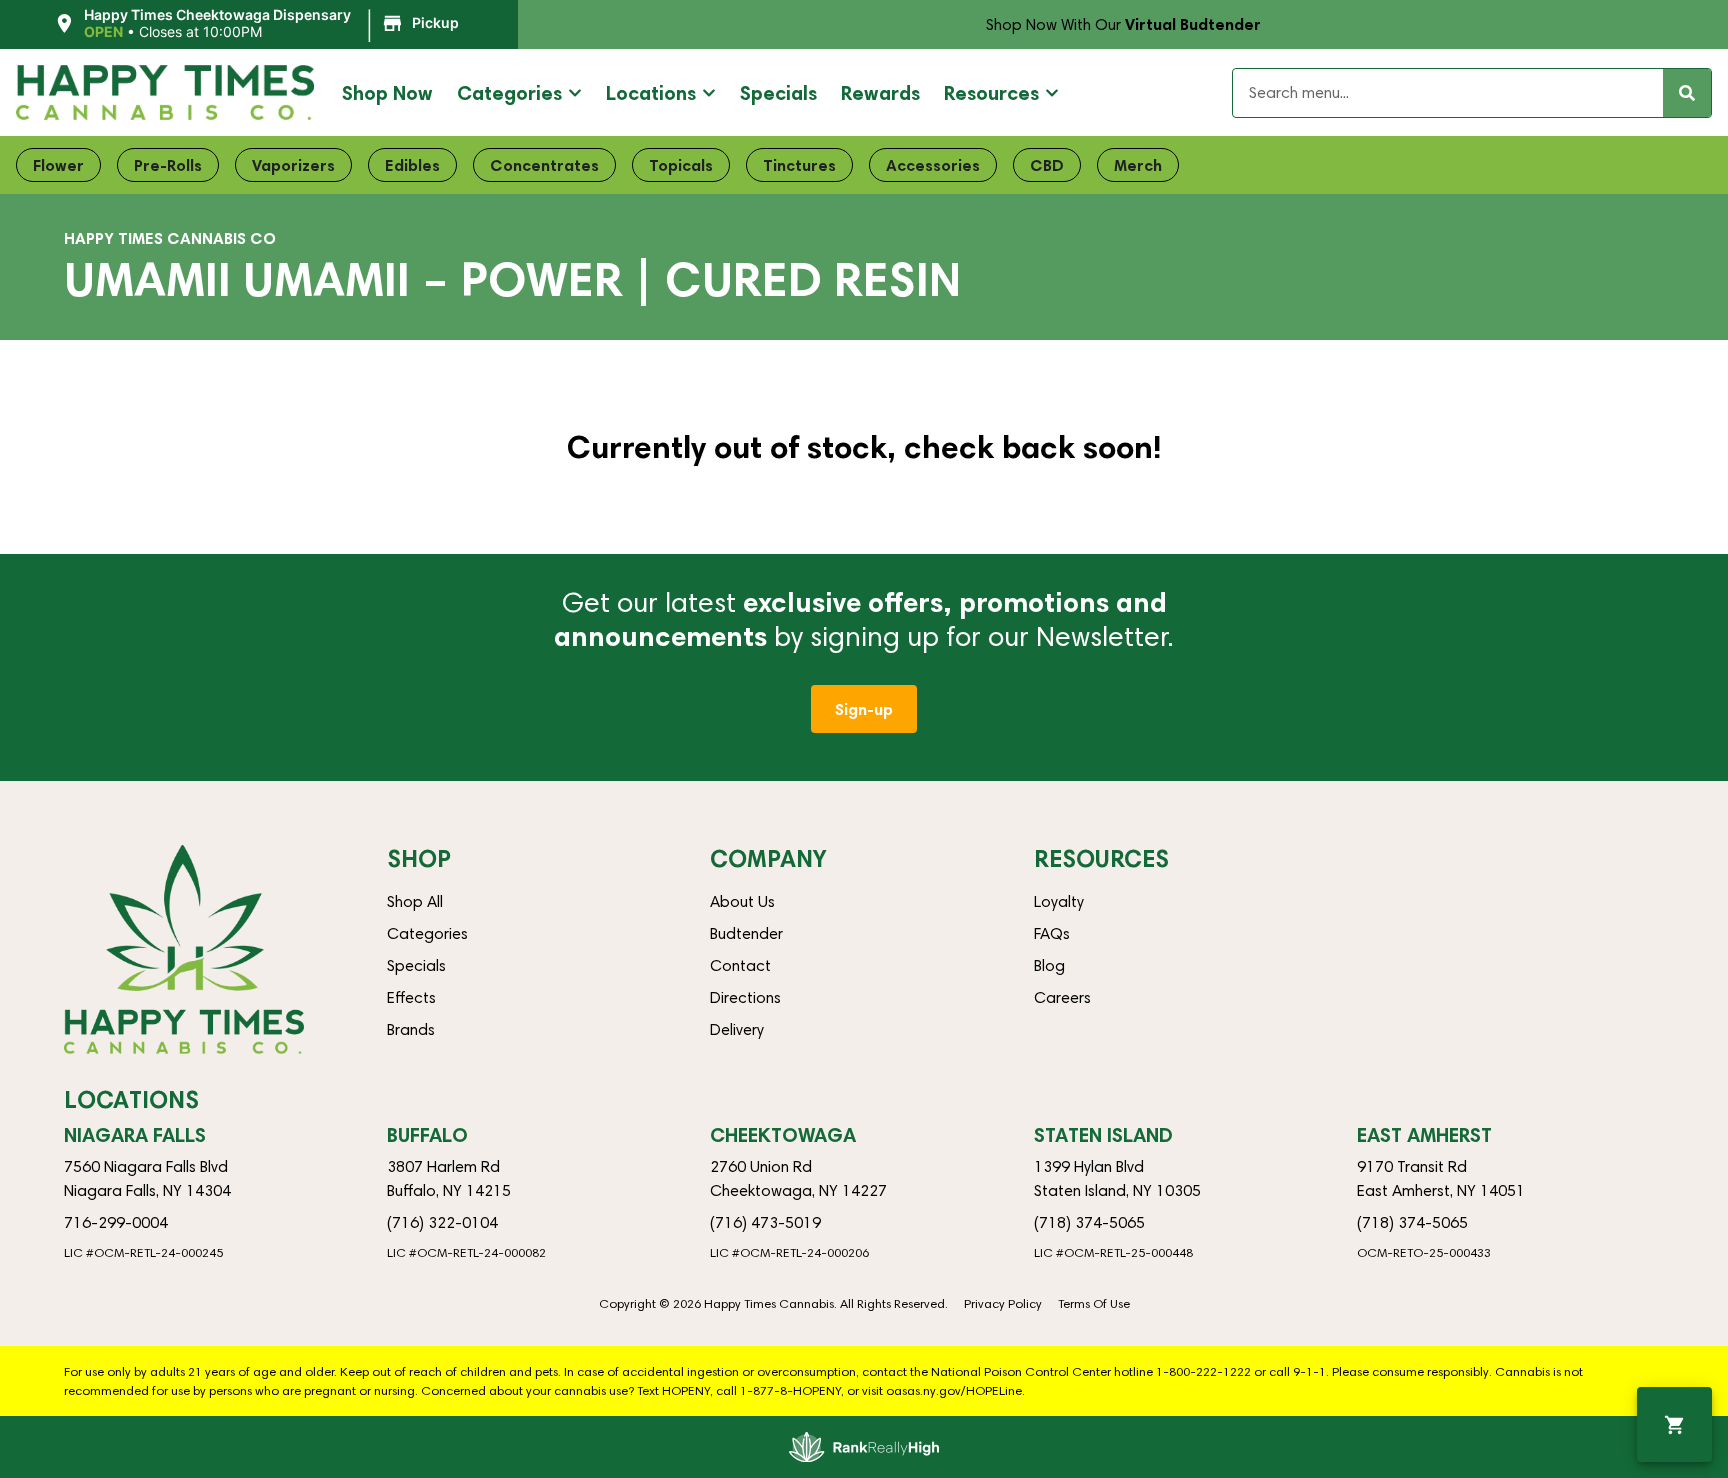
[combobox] (1448, 93)
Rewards (880, 92)
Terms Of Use (1094, 1303)
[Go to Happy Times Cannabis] (184, 949)
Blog (1049, 965)
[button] (259, 24)
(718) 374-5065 (1089, 1222)
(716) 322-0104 (442, 1222)
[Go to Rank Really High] (864, 1447)
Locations (651, 92)
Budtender (746, 933)
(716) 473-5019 (765, 1222)
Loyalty (1059, 901)
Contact (740, 965)
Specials (778, 92)
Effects (411, 997)
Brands (411, 1029)
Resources (991, 92)
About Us (742, 901)
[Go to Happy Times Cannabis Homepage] (165, 92)
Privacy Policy (1003, 1303)
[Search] (1687, 93)
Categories (509, 92)
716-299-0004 (116, 1222)
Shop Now (387, 92)
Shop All (415, 901)
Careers (1062, 997)
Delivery (737, 1029)
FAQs (1052, 933)
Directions (745, 997)
